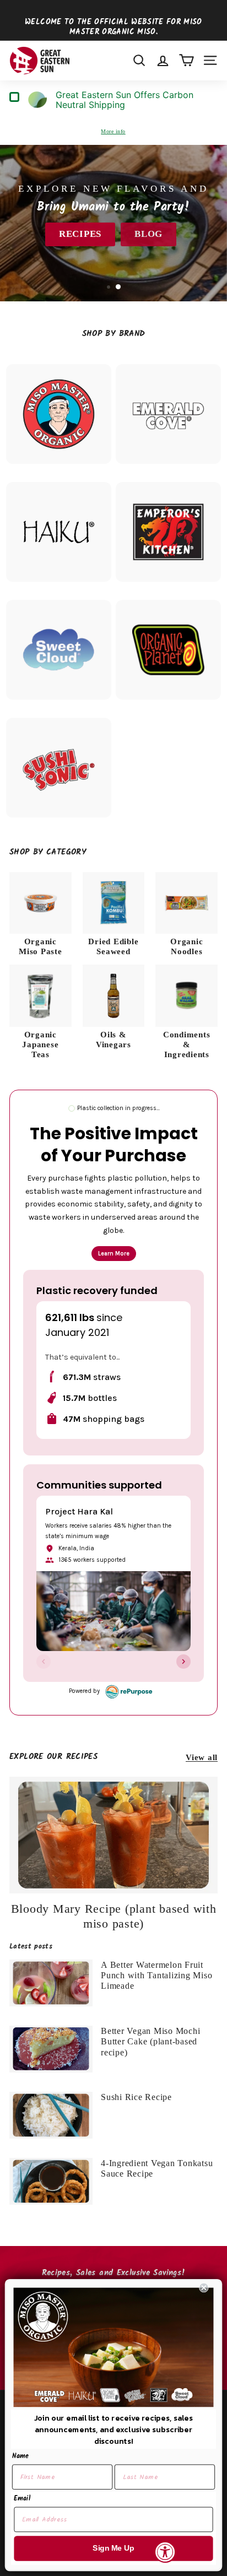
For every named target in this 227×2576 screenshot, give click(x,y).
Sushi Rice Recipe (136, 2097)
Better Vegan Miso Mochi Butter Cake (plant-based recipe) (150, 2041)
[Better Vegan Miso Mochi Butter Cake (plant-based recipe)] (51, 2049)
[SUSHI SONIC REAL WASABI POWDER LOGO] (59, 768)
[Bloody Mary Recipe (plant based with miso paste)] (113, 1835)
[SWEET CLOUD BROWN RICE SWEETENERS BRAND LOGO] (59, 650)
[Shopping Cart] (187, 60)
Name (20, 2456)
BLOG (148, 234)
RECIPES (80, 234)
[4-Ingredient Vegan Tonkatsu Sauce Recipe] (51, 2181)
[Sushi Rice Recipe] (51, 2115)
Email (22, 2499)
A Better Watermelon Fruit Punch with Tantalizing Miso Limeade (156, 1975)
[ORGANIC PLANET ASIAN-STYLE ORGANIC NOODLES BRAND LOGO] (168, 650)
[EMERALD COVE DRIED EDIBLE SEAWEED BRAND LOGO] (168, 414)
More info (113, 131)
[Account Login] (163, 60)
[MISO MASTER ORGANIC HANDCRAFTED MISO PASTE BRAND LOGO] (59, 414)
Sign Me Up (113, 2548)
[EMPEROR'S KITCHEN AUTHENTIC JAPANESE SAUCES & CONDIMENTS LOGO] (168, 532)
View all (202, 1757)
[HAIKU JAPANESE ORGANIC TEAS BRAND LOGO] (59, 532)
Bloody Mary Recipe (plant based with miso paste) (114, 1916)
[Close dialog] (204, 2288)
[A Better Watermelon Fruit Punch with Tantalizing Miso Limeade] (51, 1983)
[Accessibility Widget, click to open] (165, 2552)
